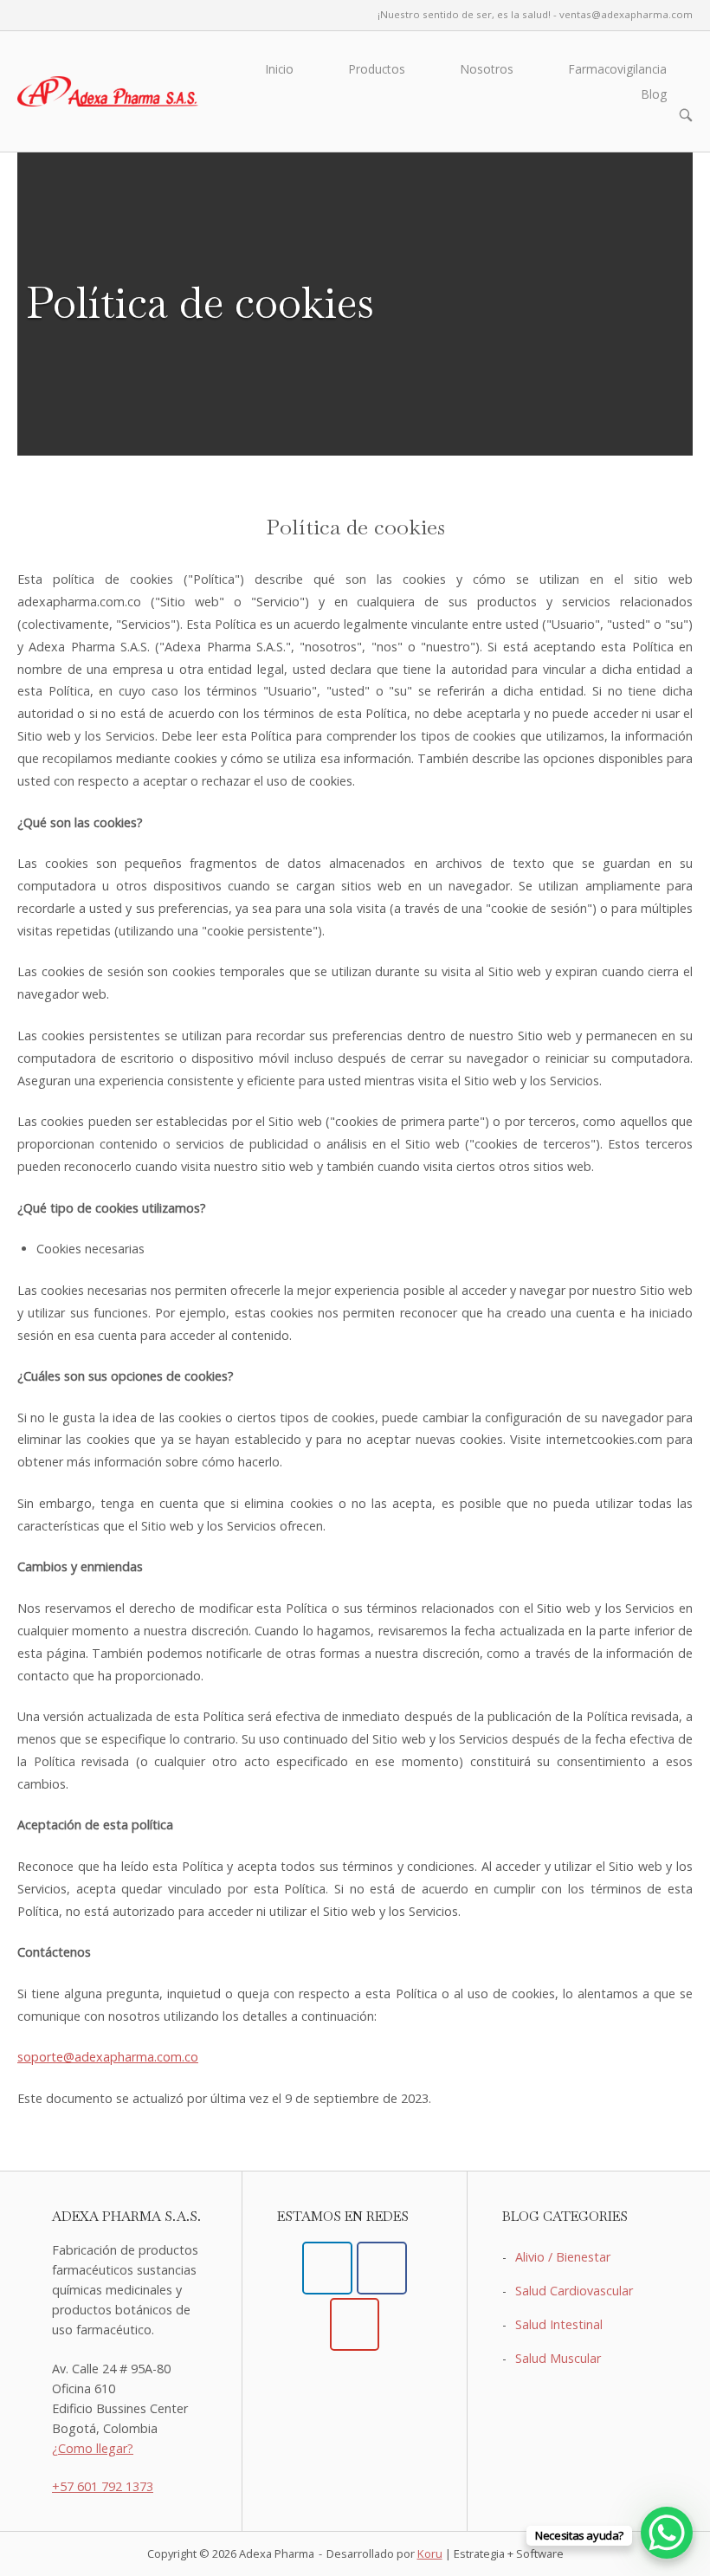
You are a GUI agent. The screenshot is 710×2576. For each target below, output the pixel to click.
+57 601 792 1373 (103, 2486)
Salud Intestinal (559, 2324)
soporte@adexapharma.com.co (108, 2057)
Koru (430, 2553)
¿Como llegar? (93, 2448)
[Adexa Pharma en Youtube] (355, 2324)
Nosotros (487, 69)
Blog (654, 94)
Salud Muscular (558, 2358)
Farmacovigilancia (618, 69)
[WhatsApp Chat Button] (667, 2533)
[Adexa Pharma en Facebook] (381, 2268)
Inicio (280, 69)
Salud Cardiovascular (574, 2291)
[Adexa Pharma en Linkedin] (327, 2268)
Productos (377, 69)
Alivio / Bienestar (563, 2257)
